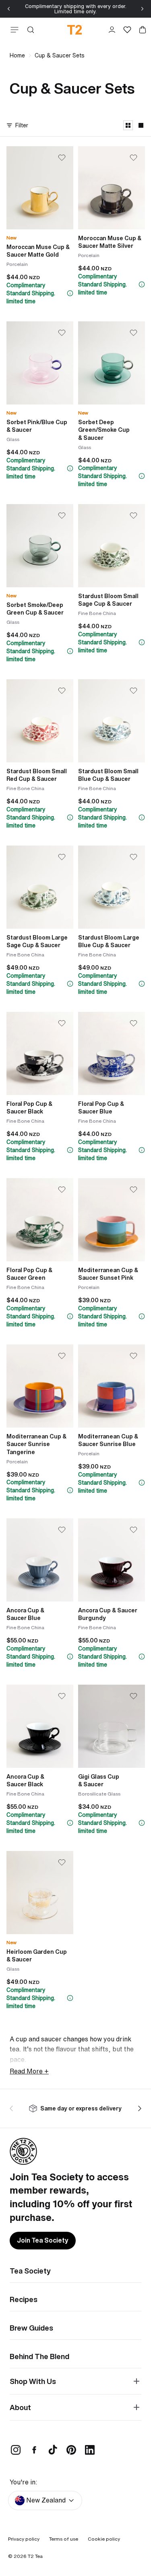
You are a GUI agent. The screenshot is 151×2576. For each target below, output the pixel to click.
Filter (22, 125)
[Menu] (13, 30)
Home (17, 55)
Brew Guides (31, 2328)
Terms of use (64, 2539)
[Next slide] (142, 9)
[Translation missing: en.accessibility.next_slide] (138, 2108)
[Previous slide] (9, 9)
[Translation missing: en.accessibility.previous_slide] (13, 2108)
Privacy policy (24, 2539)
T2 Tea (35, 2556)
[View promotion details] (70, 293)
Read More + (29, 2071)
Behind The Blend (39, 2356)
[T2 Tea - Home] (75, 30)
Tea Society (30, 2271)
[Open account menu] (112, 30)
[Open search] (31, 30)
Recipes (24, 2299)
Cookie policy (104, 2539)
